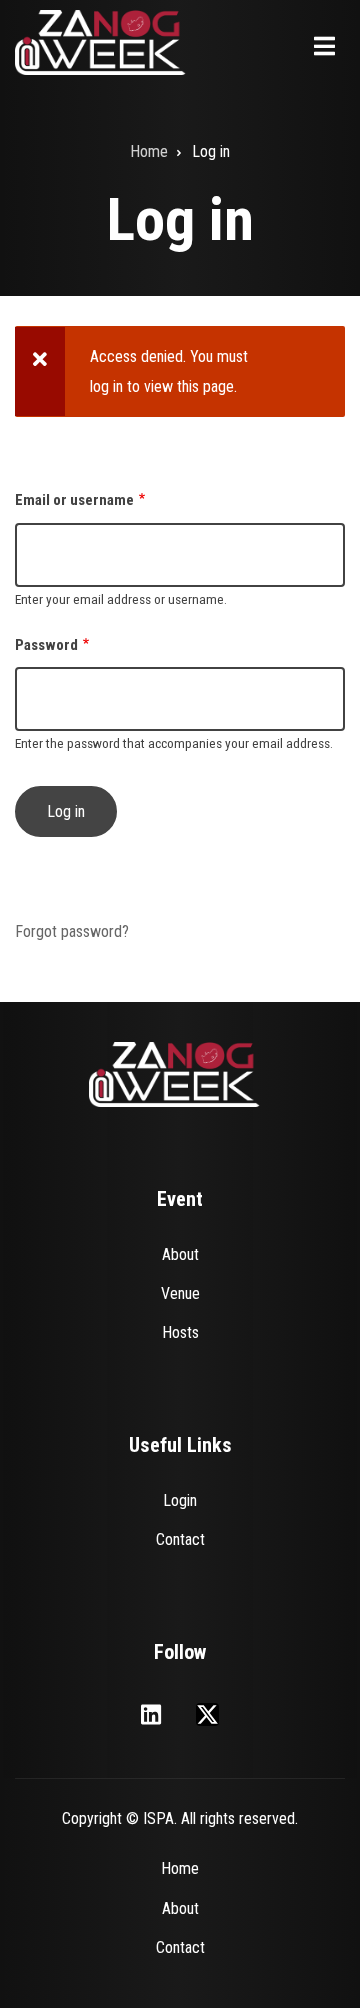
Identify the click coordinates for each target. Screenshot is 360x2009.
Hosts (180, 1332)
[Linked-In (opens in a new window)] (151, 1714)
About (180, 1254)
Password (46, 645)
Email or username (74, 500)
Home (180, 1868)
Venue (180, 1293)
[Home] (101, 41)
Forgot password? (72, 931)
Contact (180, 1539)
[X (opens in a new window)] (207, 1714)
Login (180, 1500)
